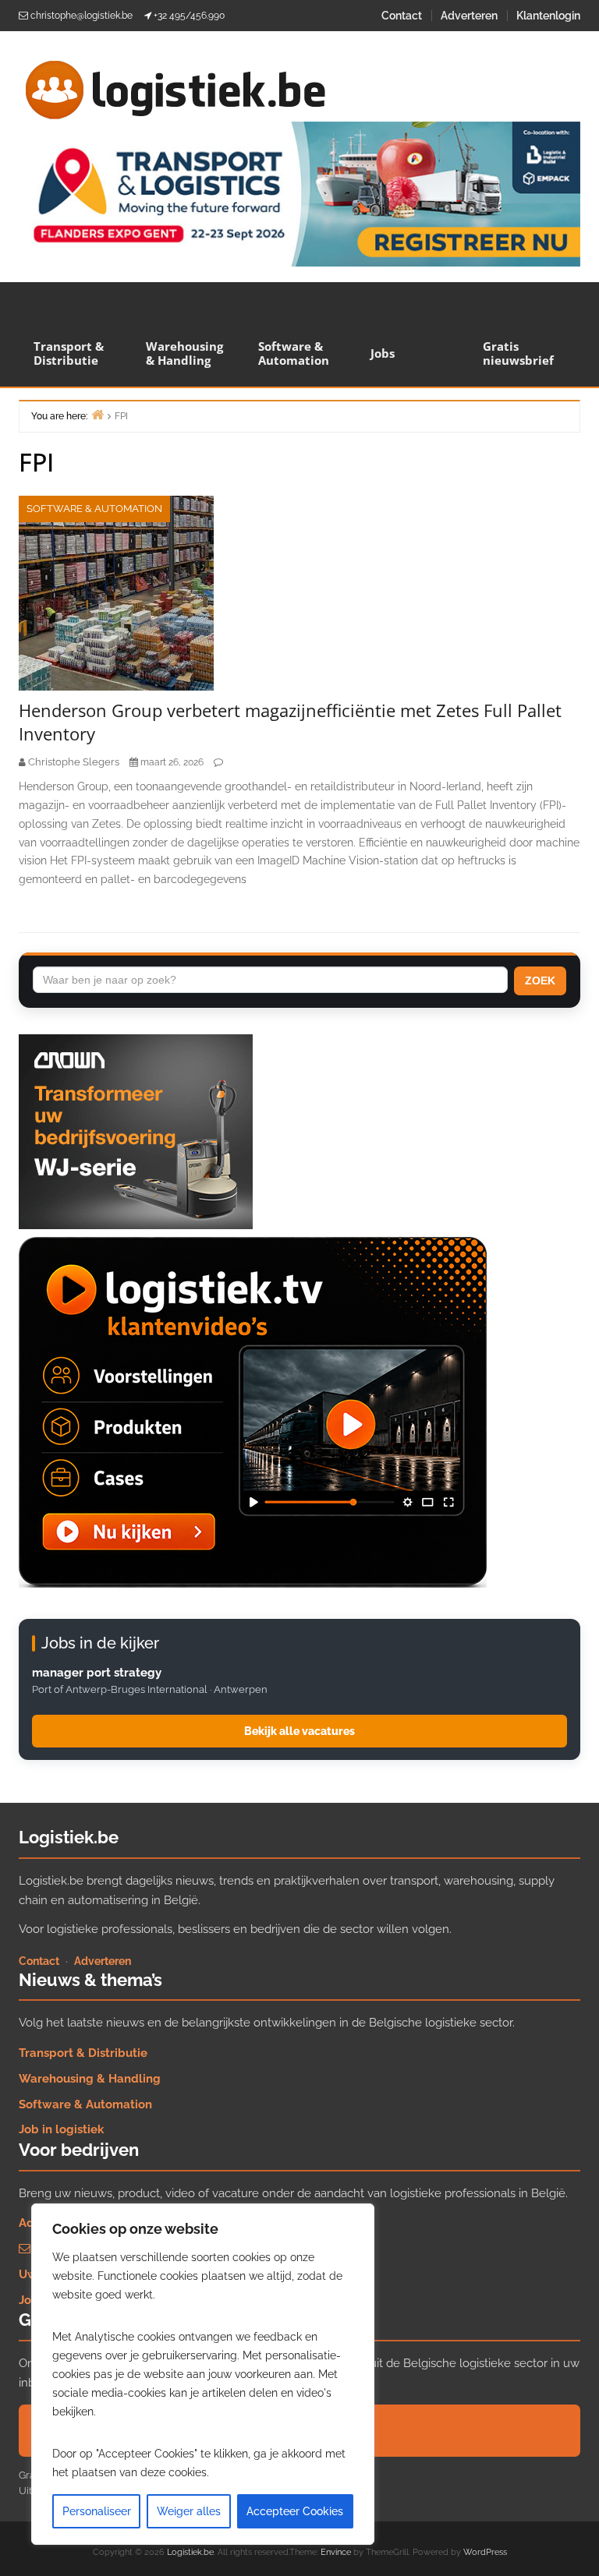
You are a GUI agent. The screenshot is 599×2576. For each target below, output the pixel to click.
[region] (203, 2374)
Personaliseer (97, 2511)
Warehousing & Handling (184, 353)
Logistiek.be (190, 2552)
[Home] (97, 414)
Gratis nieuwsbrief (518, 353)
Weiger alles (189, 2511)
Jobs (383, 353)
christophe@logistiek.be (82, 16)
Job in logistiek (61, 2129)
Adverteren (469, 16)
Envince (336, 2552)
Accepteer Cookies (295, 2511)
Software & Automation (294, 353)
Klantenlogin (548, 16)
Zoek (540, 981)
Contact (402, 16)
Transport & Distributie (69, 353)
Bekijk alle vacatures (299, 1731)
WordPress (485, 2552)
